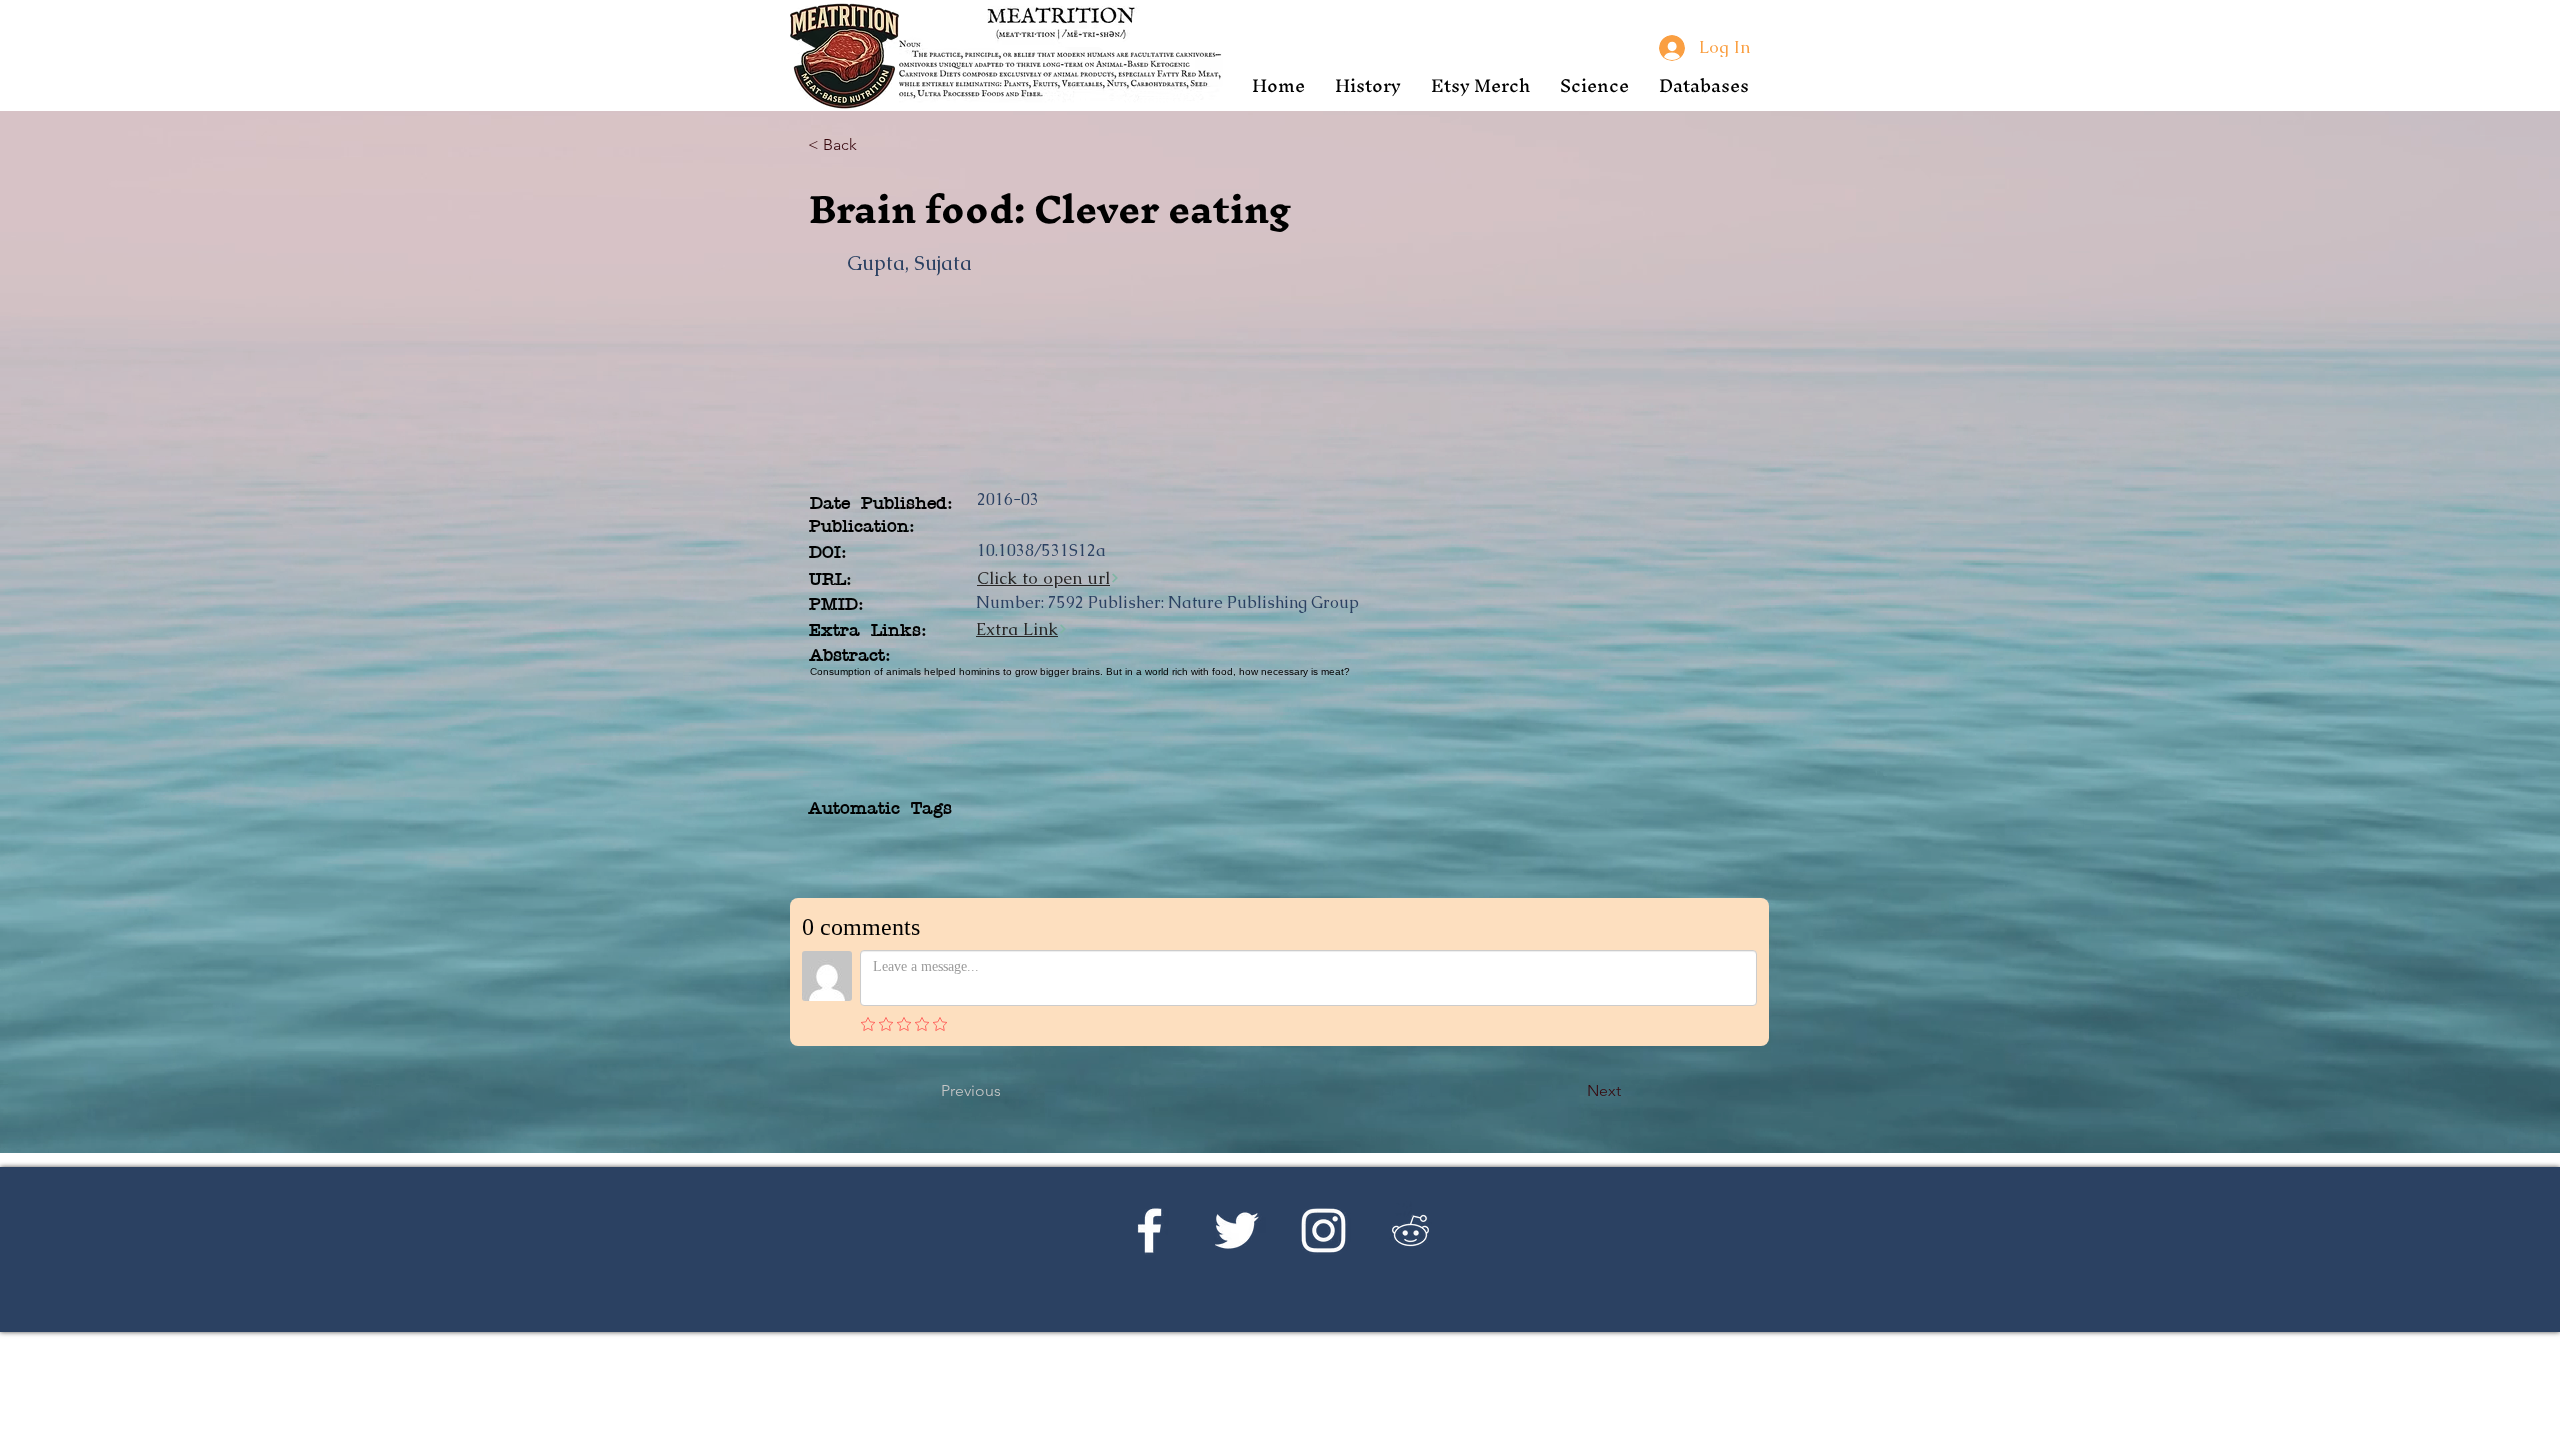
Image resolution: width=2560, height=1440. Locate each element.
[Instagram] (1323, 1230)
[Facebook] (1149, 1230)
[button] (1368, 85)
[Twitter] (1236, 1230)
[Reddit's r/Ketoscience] (1410, 1230)
